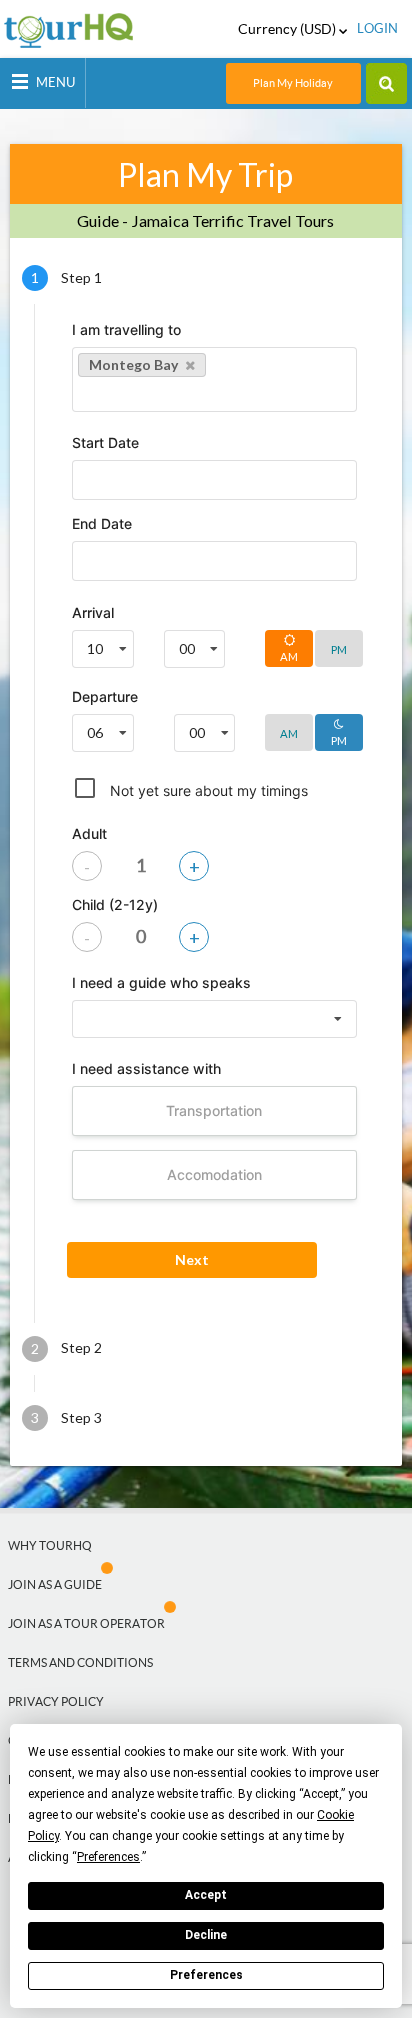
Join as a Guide (55, 1584)
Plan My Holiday (293, 83)
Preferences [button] (108, 1857)
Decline (206, 1935)
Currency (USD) (288, 29)
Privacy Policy (56, 1701)
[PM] (339, 662)
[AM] (290, 746)
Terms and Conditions (80, 1662)
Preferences (206, 1975)
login (377, 28)
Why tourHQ (50, 1545)
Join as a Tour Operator (86, 1623)
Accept (206, 1895)
